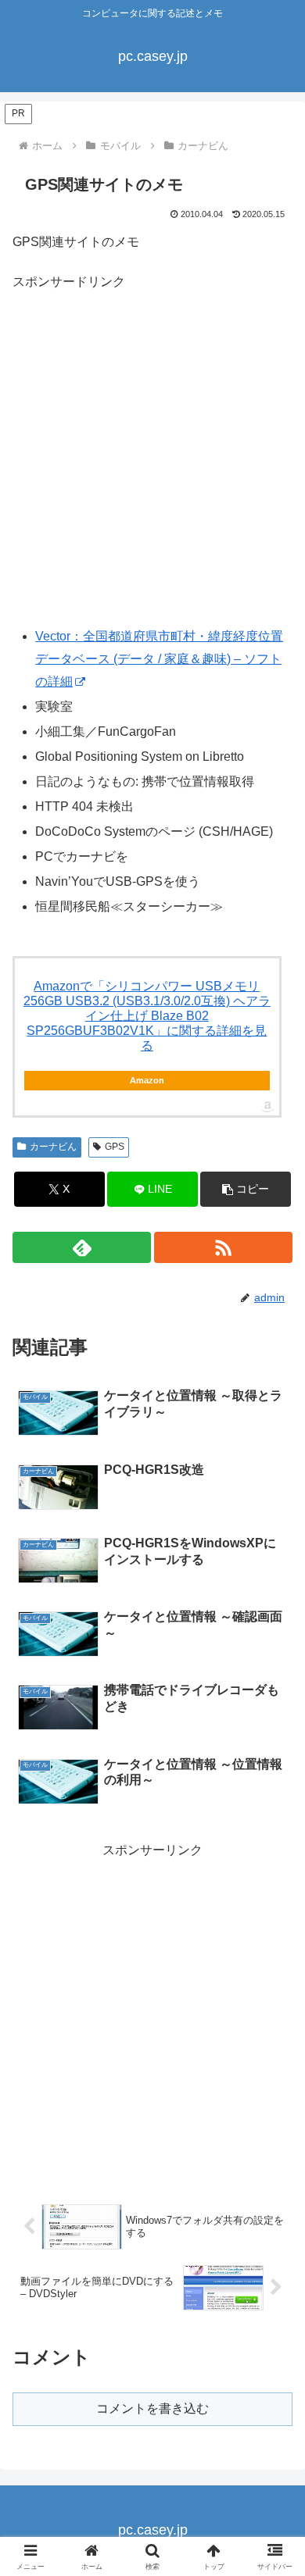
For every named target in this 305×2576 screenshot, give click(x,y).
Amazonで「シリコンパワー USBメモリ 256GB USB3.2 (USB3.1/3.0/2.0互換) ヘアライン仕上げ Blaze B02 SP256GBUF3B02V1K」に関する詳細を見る (147, 1016)
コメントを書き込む (152, 2408)
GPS (115, 1147)
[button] (246, 1189)
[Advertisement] (152, 463)
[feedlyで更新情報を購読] (82, 1247)
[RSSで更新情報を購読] (223, 1247)
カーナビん (53, 1147)
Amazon (147, 1080)
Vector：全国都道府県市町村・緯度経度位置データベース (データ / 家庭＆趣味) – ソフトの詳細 (159, 659)
